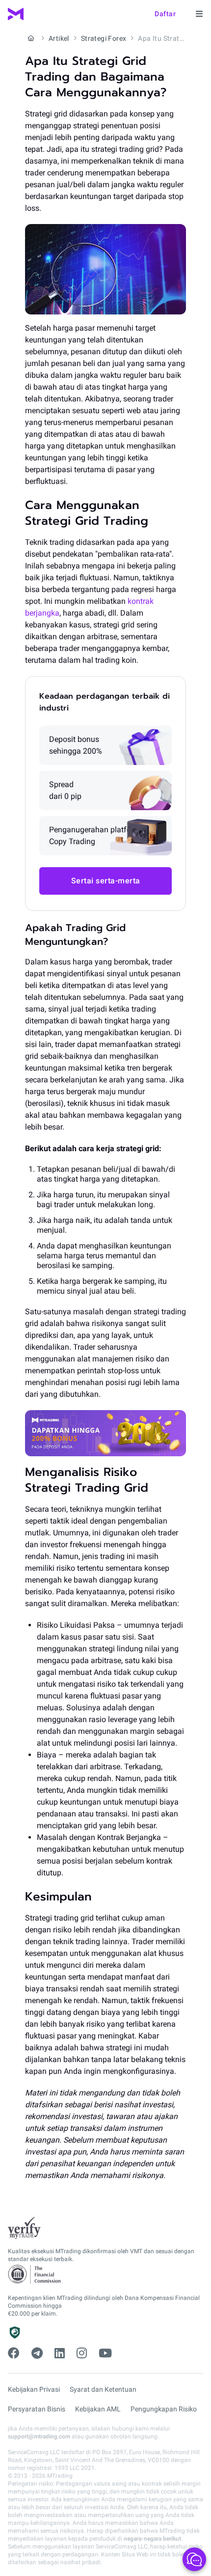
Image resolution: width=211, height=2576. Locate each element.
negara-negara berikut (152, 2539)
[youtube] (105, 2353)
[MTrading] (16, 14)
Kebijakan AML (98, 2409)
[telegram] (37, 2353)
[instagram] (82, 2353)
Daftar (165, 14)
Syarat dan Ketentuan (103, 2389)
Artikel (59, 38)
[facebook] (14, 2353)
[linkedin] (60, 2353)
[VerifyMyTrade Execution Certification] (24, 2228)
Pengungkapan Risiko (164, 2409)
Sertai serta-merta (106, 881)
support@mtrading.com (39, 2436)
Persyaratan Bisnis (37, 2409)
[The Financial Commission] (35, 2275)
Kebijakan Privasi (34, 2389)
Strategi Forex (104, 38)
